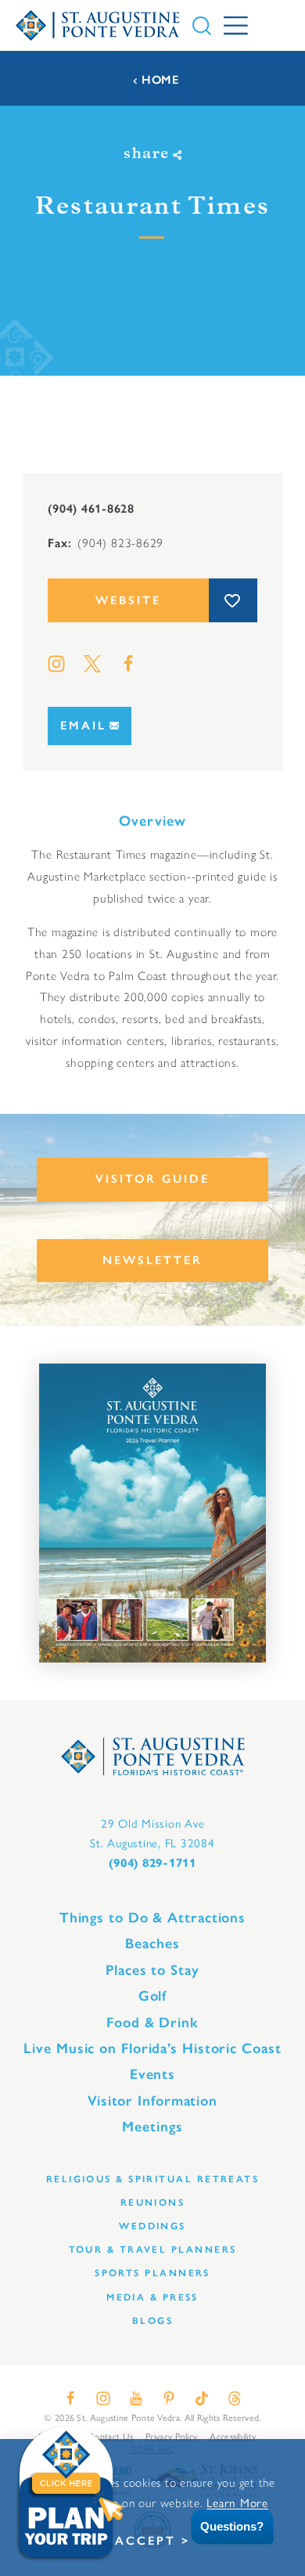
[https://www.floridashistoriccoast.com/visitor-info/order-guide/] (152, 1513)
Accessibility (233, 2436)
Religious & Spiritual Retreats (152, 2179)
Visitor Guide (152, 1179)
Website (128, 600)
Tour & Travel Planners (153, 2249)
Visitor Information (152, 2101)
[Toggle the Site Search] (202, 26)
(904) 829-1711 (152, 1863)
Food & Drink (152, 2023)
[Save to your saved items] (233, 600)
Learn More (237, 2502)
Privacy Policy (171, 2436)
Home (160, 80)
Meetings (152, 2127)
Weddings (152, 2226)
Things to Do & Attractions (152, 1918)
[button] (221, 2527)
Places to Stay (152, 1970)
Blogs (152, 2320)
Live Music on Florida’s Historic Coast (152, 2048)
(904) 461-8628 (91, 508)
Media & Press (152, 2297)
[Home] (98, 25)
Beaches (152, 1944)
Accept (145, 2541)
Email (83, 726)
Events (152, 2074)
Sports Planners (152, 2273)
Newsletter (152, 1260)
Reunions (153, 2202)
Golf (153, 1996)
